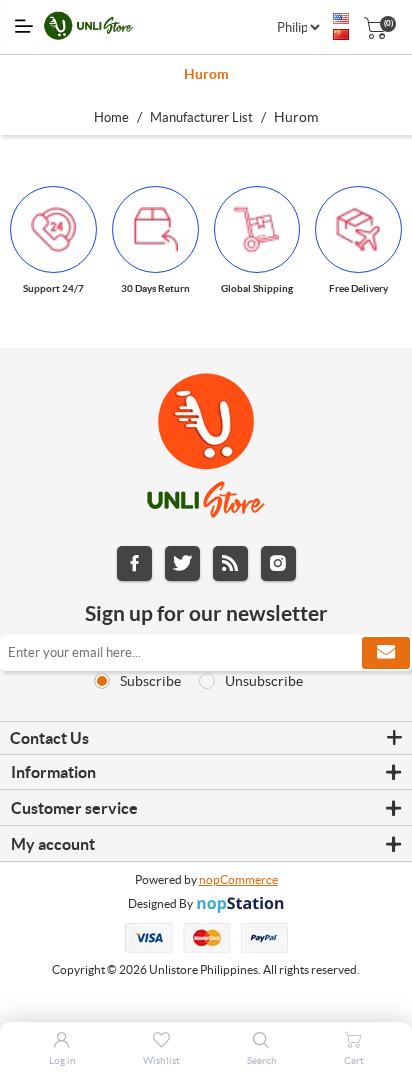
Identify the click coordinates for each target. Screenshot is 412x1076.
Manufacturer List (201, 117)
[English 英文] (341, 19)
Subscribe (150, 681)
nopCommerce (238, 879)
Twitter (182, 563)
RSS (230, 563)
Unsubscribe (264, 681)
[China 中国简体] (341, 35)
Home (111, 117)
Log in (62, 1060)
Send (386, 653)
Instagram (278, 563)
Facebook (134, 563)
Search (262, 1060)
